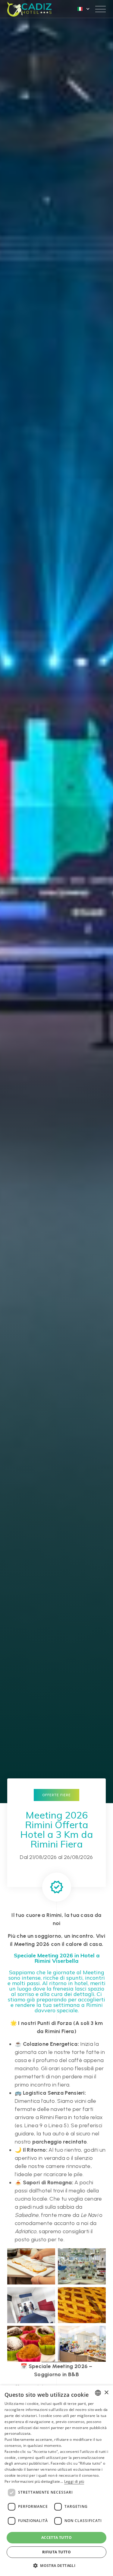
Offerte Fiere (56, 1795)
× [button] (106, 2393)
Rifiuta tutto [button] (56, 2552)
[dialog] (56, 2481)
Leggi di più (74, 2481)
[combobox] (98, 2393)
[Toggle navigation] (100, 9)
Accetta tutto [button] (56, 2538)
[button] (56, 2565)
